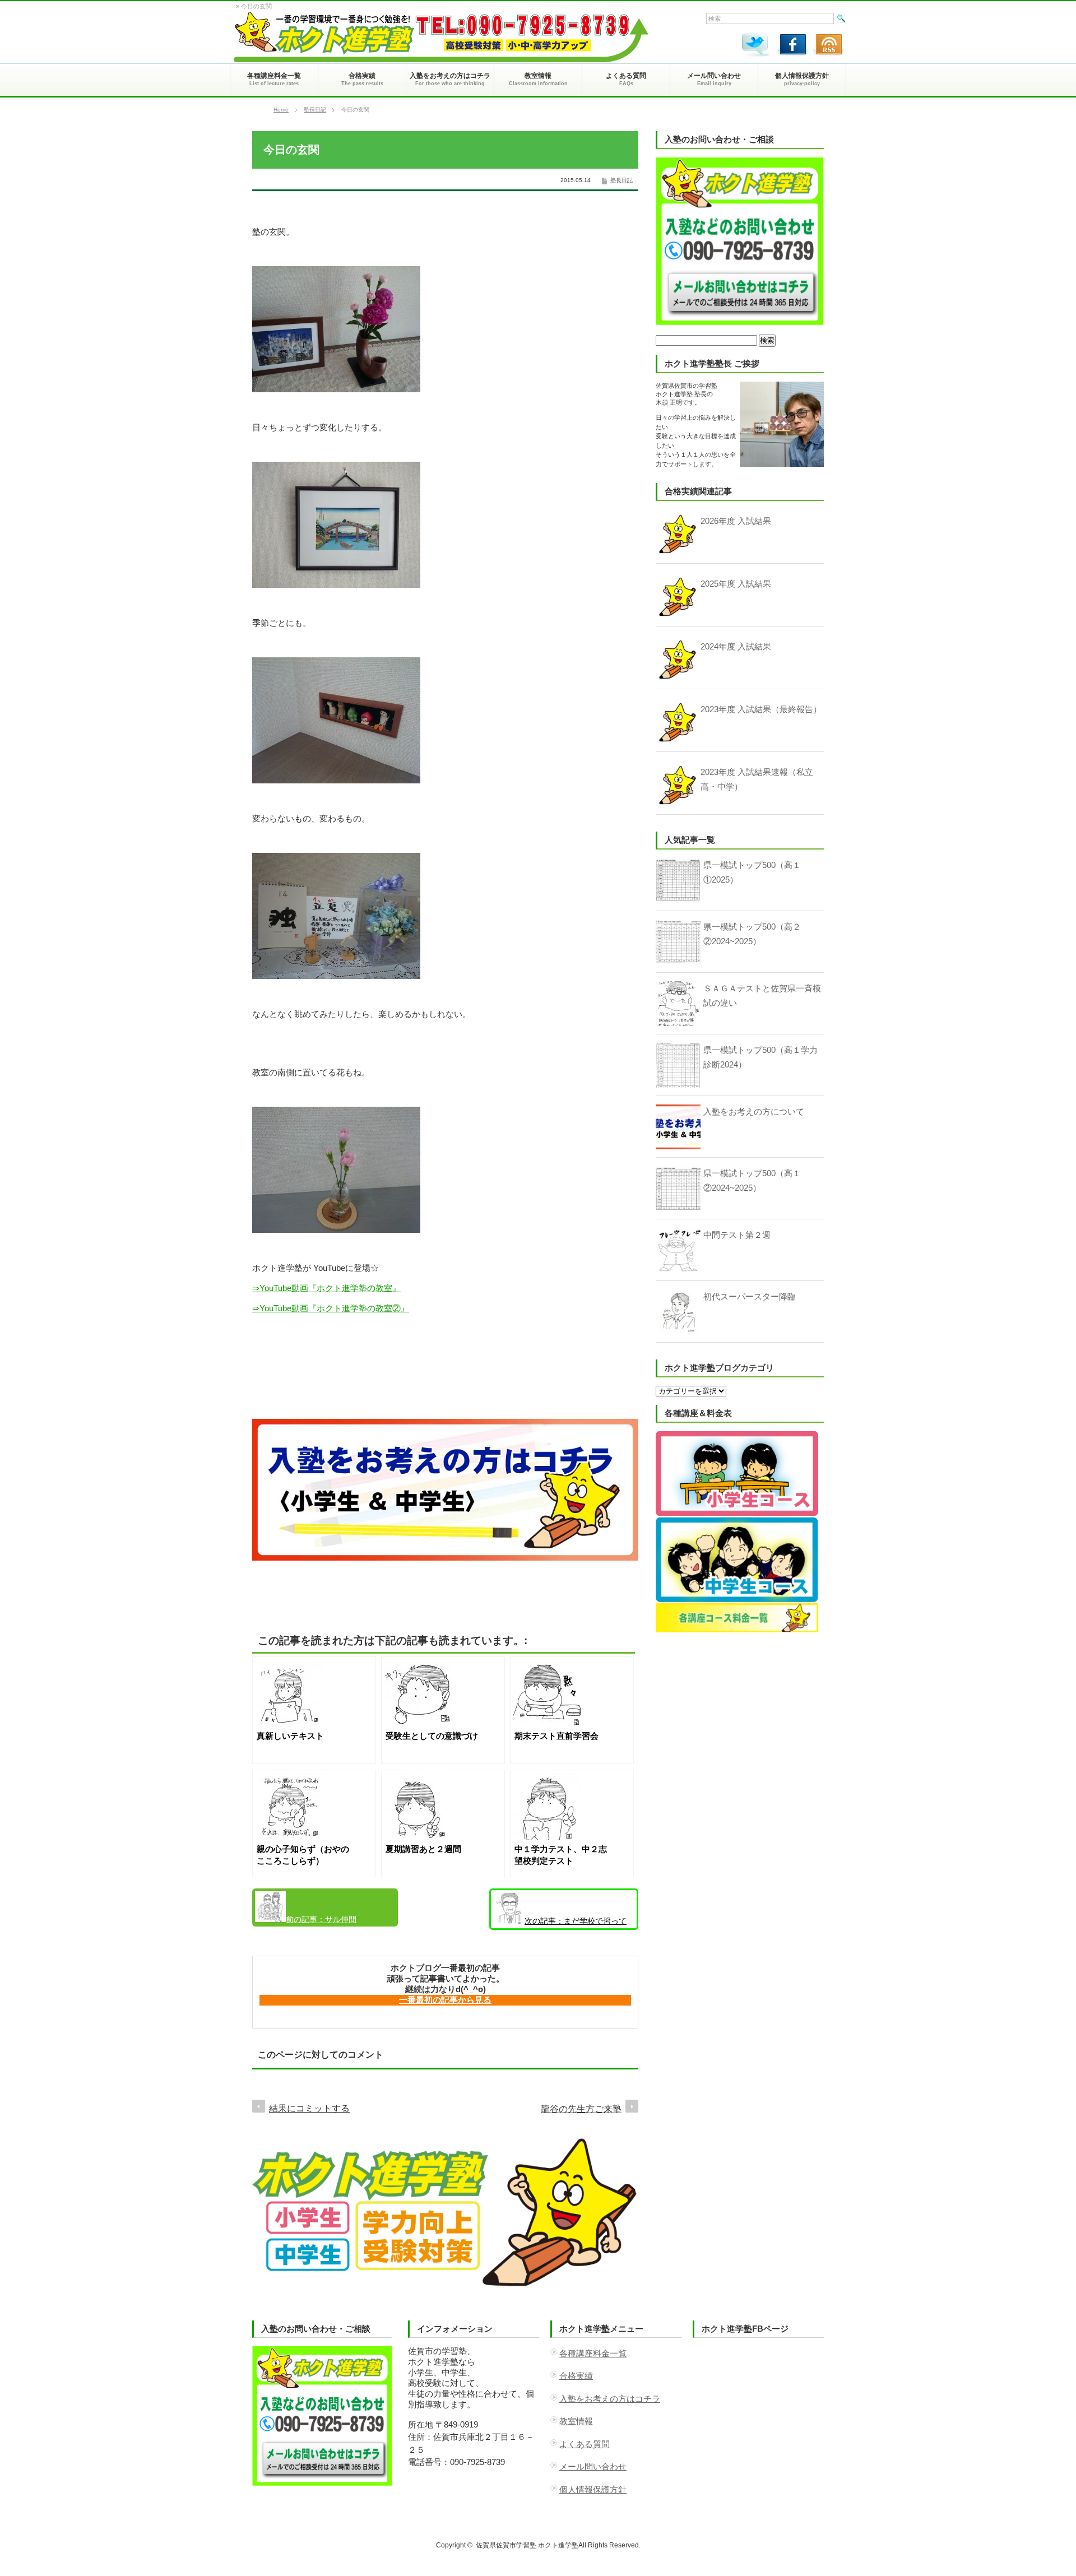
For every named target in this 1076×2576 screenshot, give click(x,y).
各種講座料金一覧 (593, 2353)
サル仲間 (321, 1919)
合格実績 (576, 2376)
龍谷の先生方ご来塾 (581, 2109)
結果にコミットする (309, 2108)
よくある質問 (585, 2444)
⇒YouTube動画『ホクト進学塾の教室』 (326, 1288)
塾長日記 (315, 110)
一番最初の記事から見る (445, 2000)
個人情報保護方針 (593, 2489)
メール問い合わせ (593, 2466)
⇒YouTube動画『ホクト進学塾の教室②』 (331, 1308)
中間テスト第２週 (737, 1235)
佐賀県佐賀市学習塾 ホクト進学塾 (527, 2545)
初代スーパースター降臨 (750, 1296)
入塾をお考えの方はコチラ (610, 2399)
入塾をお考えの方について (754, 1111)
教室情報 (576, 2421)
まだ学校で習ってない (560, 1923)
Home (281, 110)
